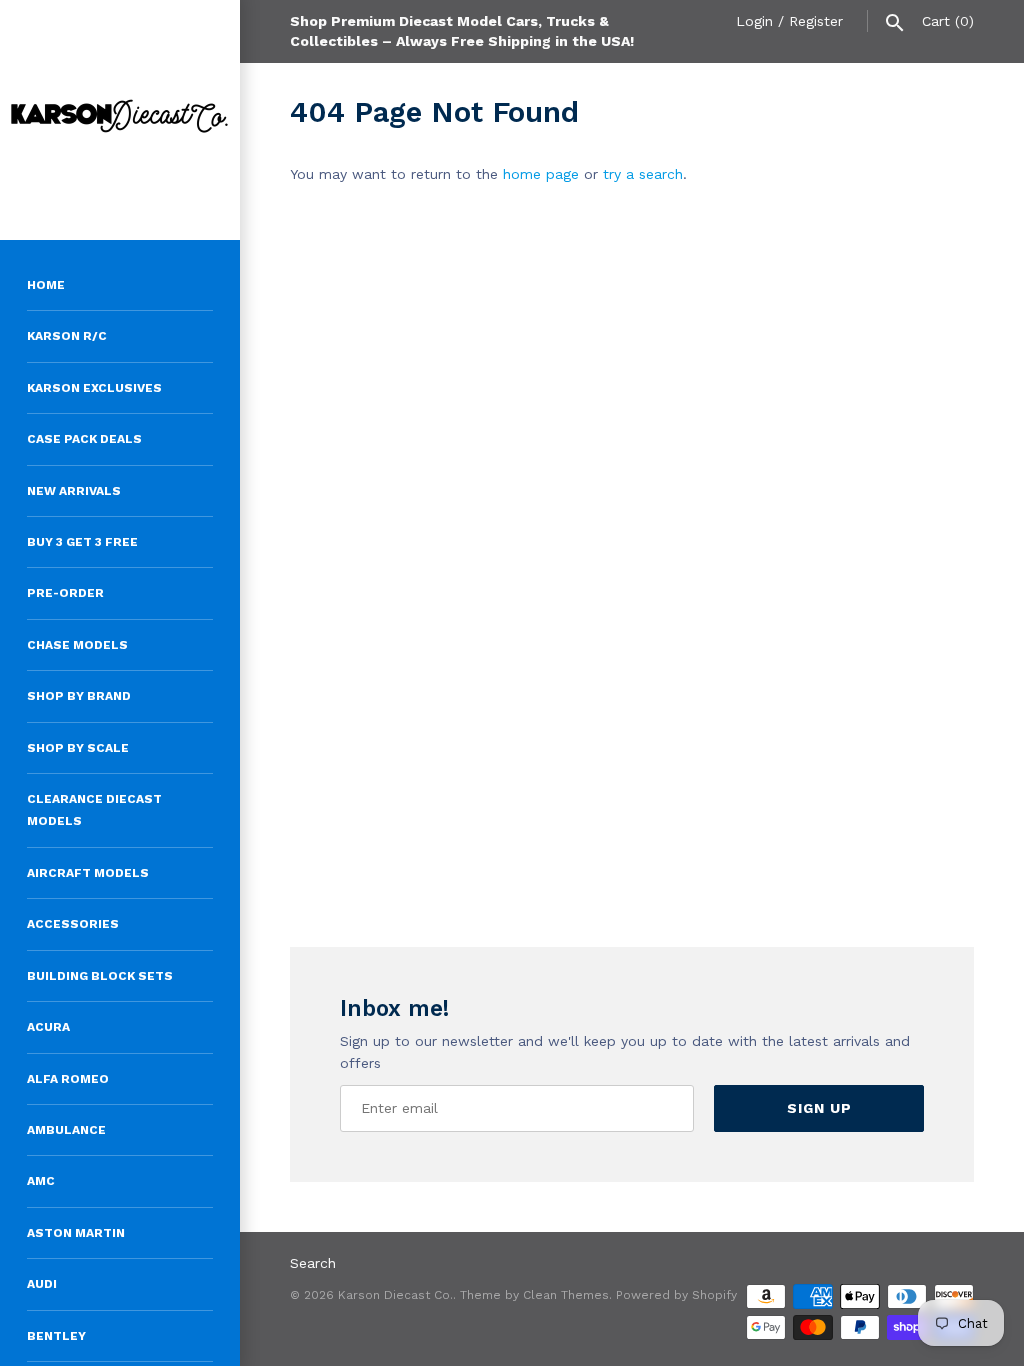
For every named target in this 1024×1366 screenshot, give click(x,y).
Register (816, 21)
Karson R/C (67, 336)
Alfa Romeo (68, 1079)
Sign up (819, 1108)
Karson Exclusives (94, 388)
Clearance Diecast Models (94, 810)
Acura (48, 1027)
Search (313, 1263)
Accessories (73, 924)
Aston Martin (76, 1233)
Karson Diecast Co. (395, 1295)
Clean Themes (566, 1295)
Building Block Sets (100, 976)
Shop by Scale (78, 748)
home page (541, 174)
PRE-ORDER (65, 593)
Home (46, 285)
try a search (643, 174)
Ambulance (66, 1130)
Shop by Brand (79, 696)
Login (754, 21)
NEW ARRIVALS (74, 491)
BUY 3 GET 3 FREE (82, 542)
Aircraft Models (88, 873)
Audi (42, 1284)
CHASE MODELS (77, 645)
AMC (41, 1181)
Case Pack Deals (84, 439)
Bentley (56, 1336)
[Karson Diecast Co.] (120, 120)
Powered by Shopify (676, 1295)
